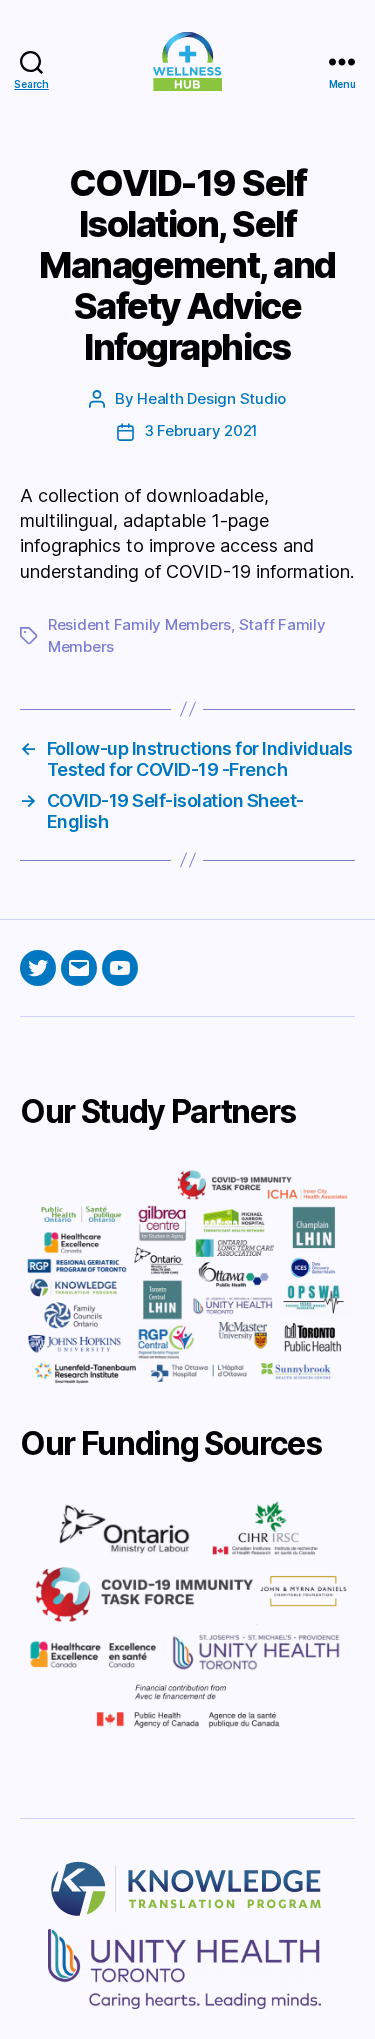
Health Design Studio (211, 398)
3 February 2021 (201, 430)
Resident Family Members (139, 624)
